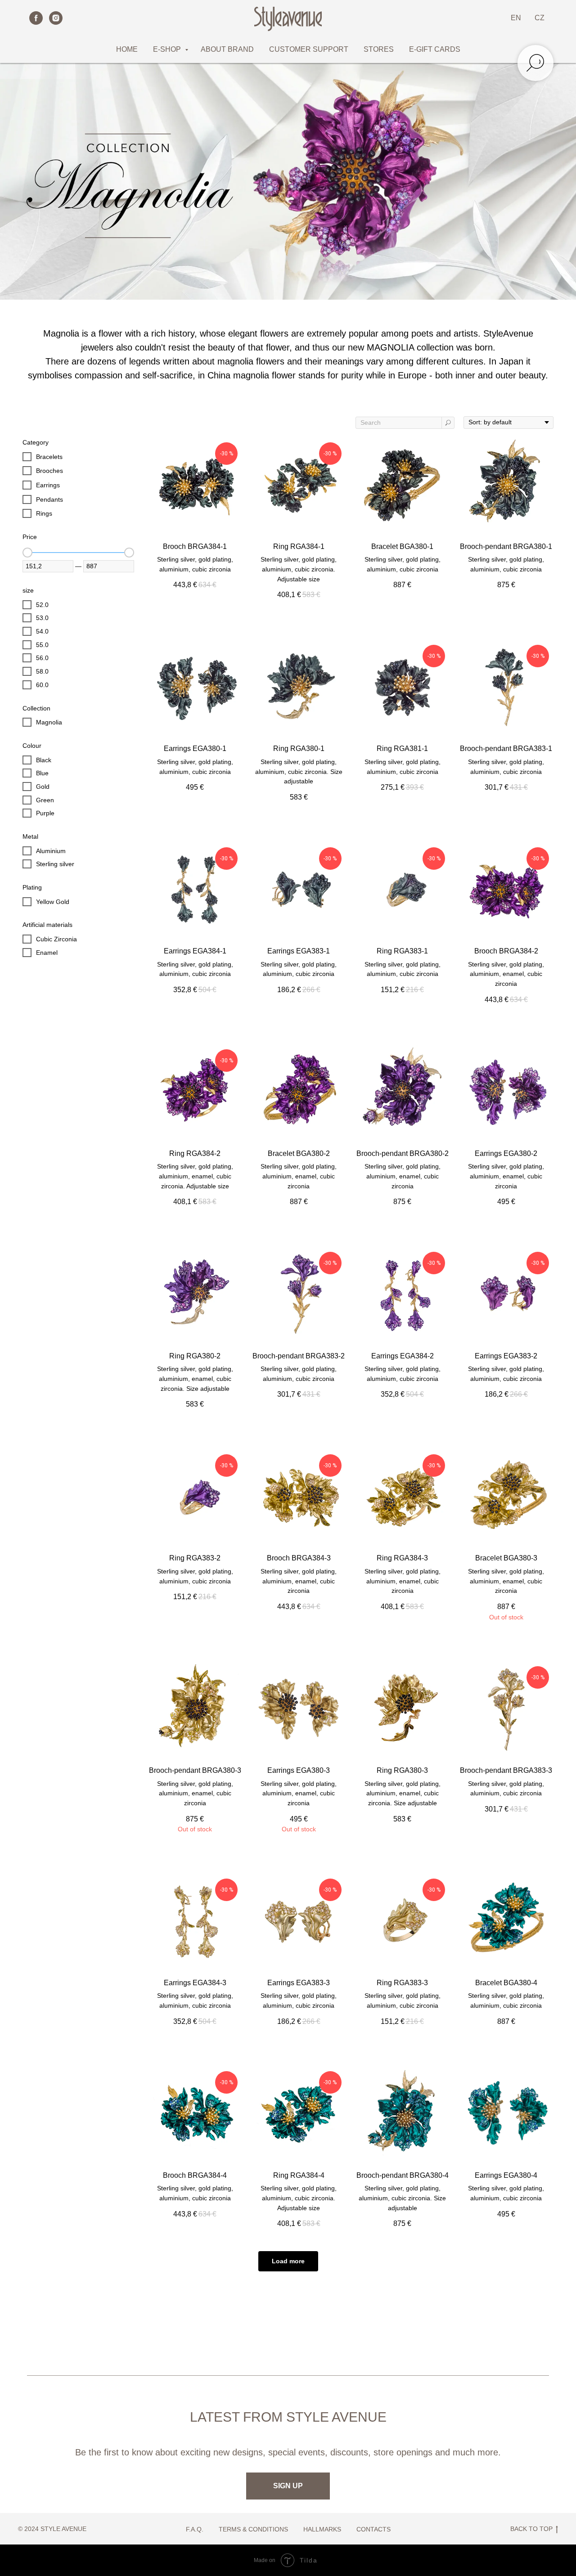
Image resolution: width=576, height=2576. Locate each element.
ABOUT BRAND (227, 49)
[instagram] (56, 18)
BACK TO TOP (531, 2529)
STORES (379, 49)
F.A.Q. (195, 2529)
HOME (127, 49)
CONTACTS (373, 2529)
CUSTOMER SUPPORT (309, 49)
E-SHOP (168, 49)
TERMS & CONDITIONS (253, 2529)
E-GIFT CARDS (435, 49)
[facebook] (36, 18)
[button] (288, 2486)
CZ (540, 18)
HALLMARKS (322, 2529)
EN (516, 18)
